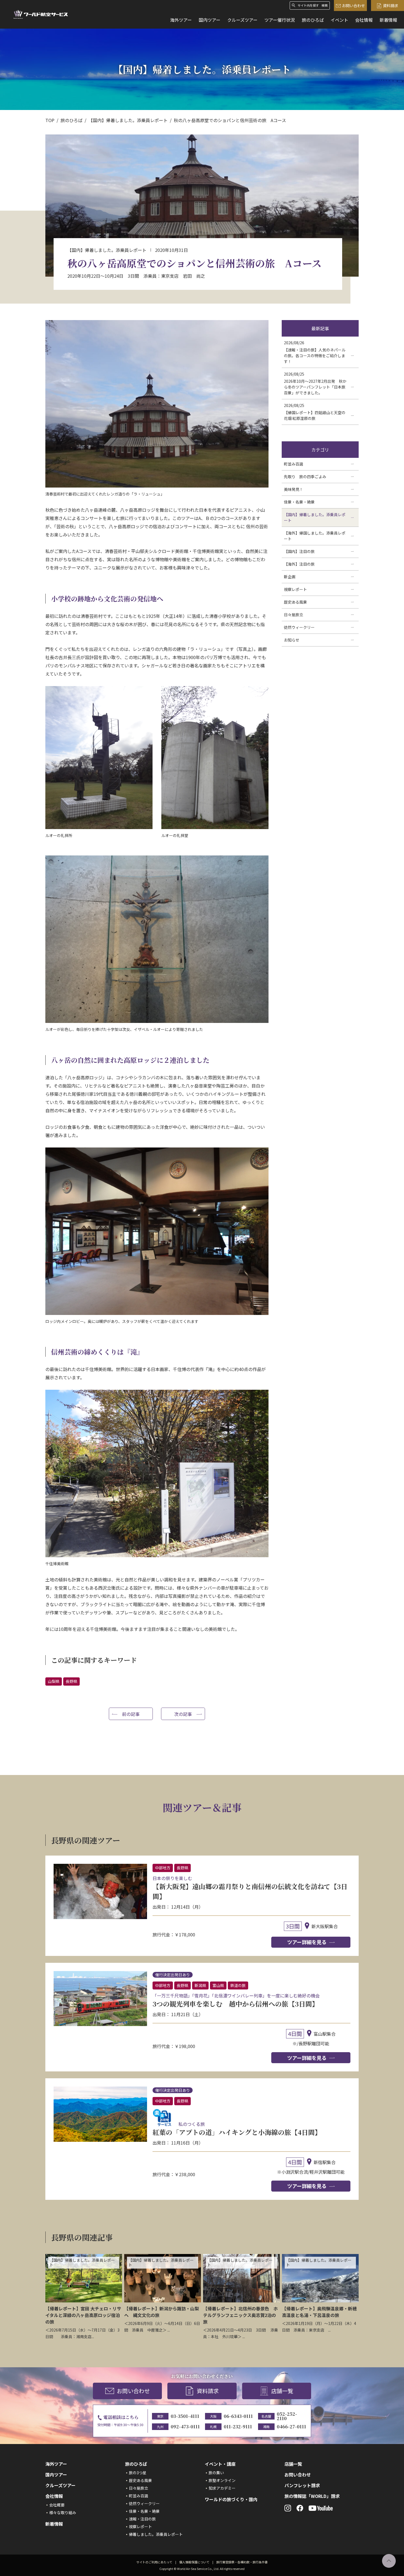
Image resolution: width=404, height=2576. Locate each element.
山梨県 (54, 1681)
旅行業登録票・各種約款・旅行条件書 (242, 2562)
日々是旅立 (139, 2488)
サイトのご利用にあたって (154, 2562)
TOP (50, 120)
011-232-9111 (238, 2427)
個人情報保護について (194, 2562)
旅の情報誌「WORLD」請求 (312, 2496)
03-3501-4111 (185, 2416)
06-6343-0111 (238, 2416)
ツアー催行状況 (280, 20)
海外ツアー (181, 20)
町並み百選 (139, 2496)
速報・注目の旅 (142, 2519)
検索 (325, 5)
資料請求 (391, 5)
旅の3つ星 (138, 2473)
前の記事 (131, 1714)
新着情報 (388, 20)
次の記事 (183, 1714)
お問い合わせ (353, 5)
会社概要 (57, 2505)
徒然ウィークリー (144, 2503)
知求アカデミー (222, 2488)
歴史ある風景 (140, 2480)
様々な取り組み (63, 2512)
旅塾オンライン (222, 2480)
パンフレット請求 (302, 2485)
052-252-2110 (287, 2416)
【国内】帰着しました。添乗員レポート (128, 120)
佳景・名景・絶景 (144, 2511)
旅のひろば (313, 20)
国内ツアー (210, 20)
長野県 (71, 1681)
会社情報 (364, 20)
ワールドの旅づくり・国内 (231, 2499)
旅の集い (216, 2473)
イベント (339, 20)
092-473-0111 (185, 2427)
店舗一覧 (282, 2391)
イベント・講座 (220, 2464)
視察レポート (140, 2527)
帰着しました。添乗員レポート (156, 2534)
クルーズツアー (242, 20)
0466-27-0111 (291, 2427)
